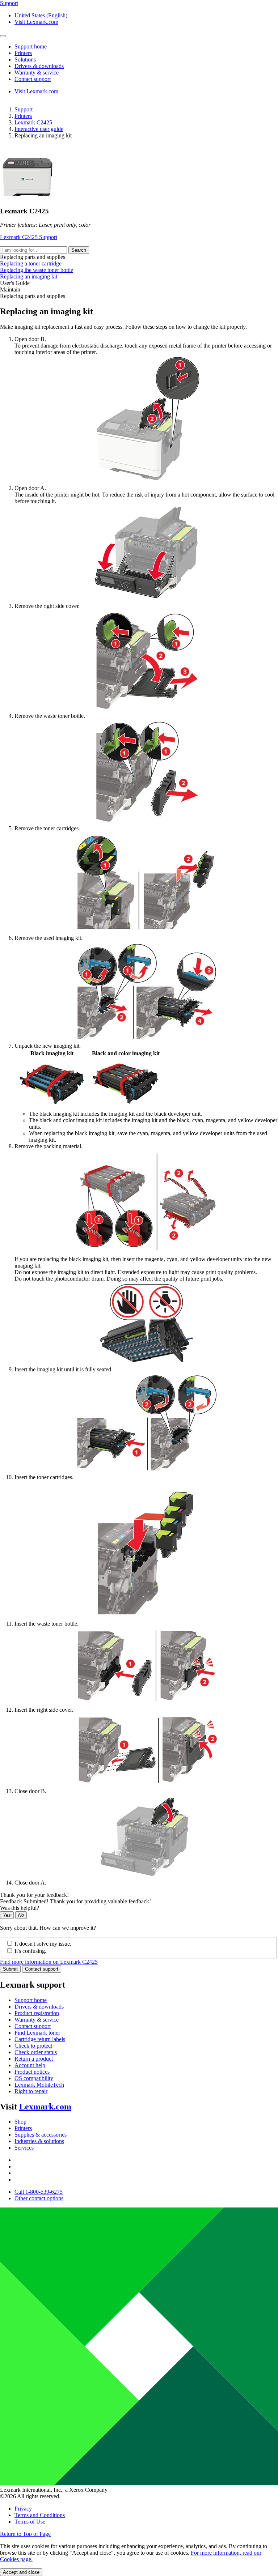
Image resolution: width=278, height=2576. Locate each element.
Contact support (42, 1969)
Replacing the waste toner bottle (37, 270)
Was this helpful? (20, 1908)
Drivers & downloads (39, 2007)
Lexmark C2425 (33, 122)
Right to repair (31, 2091)
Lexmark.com (45, 2107)
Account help (30, 2065)
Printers (23, 116)
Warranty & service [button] (37, 73)
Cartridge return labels (40, 2039)
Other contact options (39, 2198)
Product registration (37, 2013)
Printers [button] (23, 53)
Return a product (34, 2059)
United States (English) (41, 15)
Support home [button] (31, 46)
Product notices (32, 2072)
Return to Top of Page (25, 2534)
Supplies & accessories (41, 2135)
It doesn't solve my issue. (43, 1944)
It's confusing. (30, 1951)
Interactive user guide (39, 129)
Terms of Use (30, 2522)
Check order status (36, 2052)
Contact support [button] (33, 79)
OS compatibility (34, 2078)
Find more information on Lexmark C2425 (49, 1962)
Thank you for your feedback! (34, 1895)
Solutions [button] (25, 59)
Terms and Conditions (40, 2515)
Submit (10, 1969)
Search (79, 250)
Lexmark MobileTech (39, 2085)
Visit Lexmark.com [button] (36, 22)
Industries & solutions (39, 2141)
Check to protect (33, 2046)
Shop (20, 2122)
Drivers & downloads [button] (39, 66)
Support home (31, 2000)
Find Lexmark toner (37, 2033)
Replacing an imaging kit (29, 276)
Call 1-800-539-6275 (39, 2192)
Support (24, 109)
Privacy (23, 2509)
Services (24, 2148)
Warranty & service (37, 2020)
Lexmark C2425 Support (29, 237)
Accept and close (21, 2572)
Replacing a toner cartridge (31, 263)
